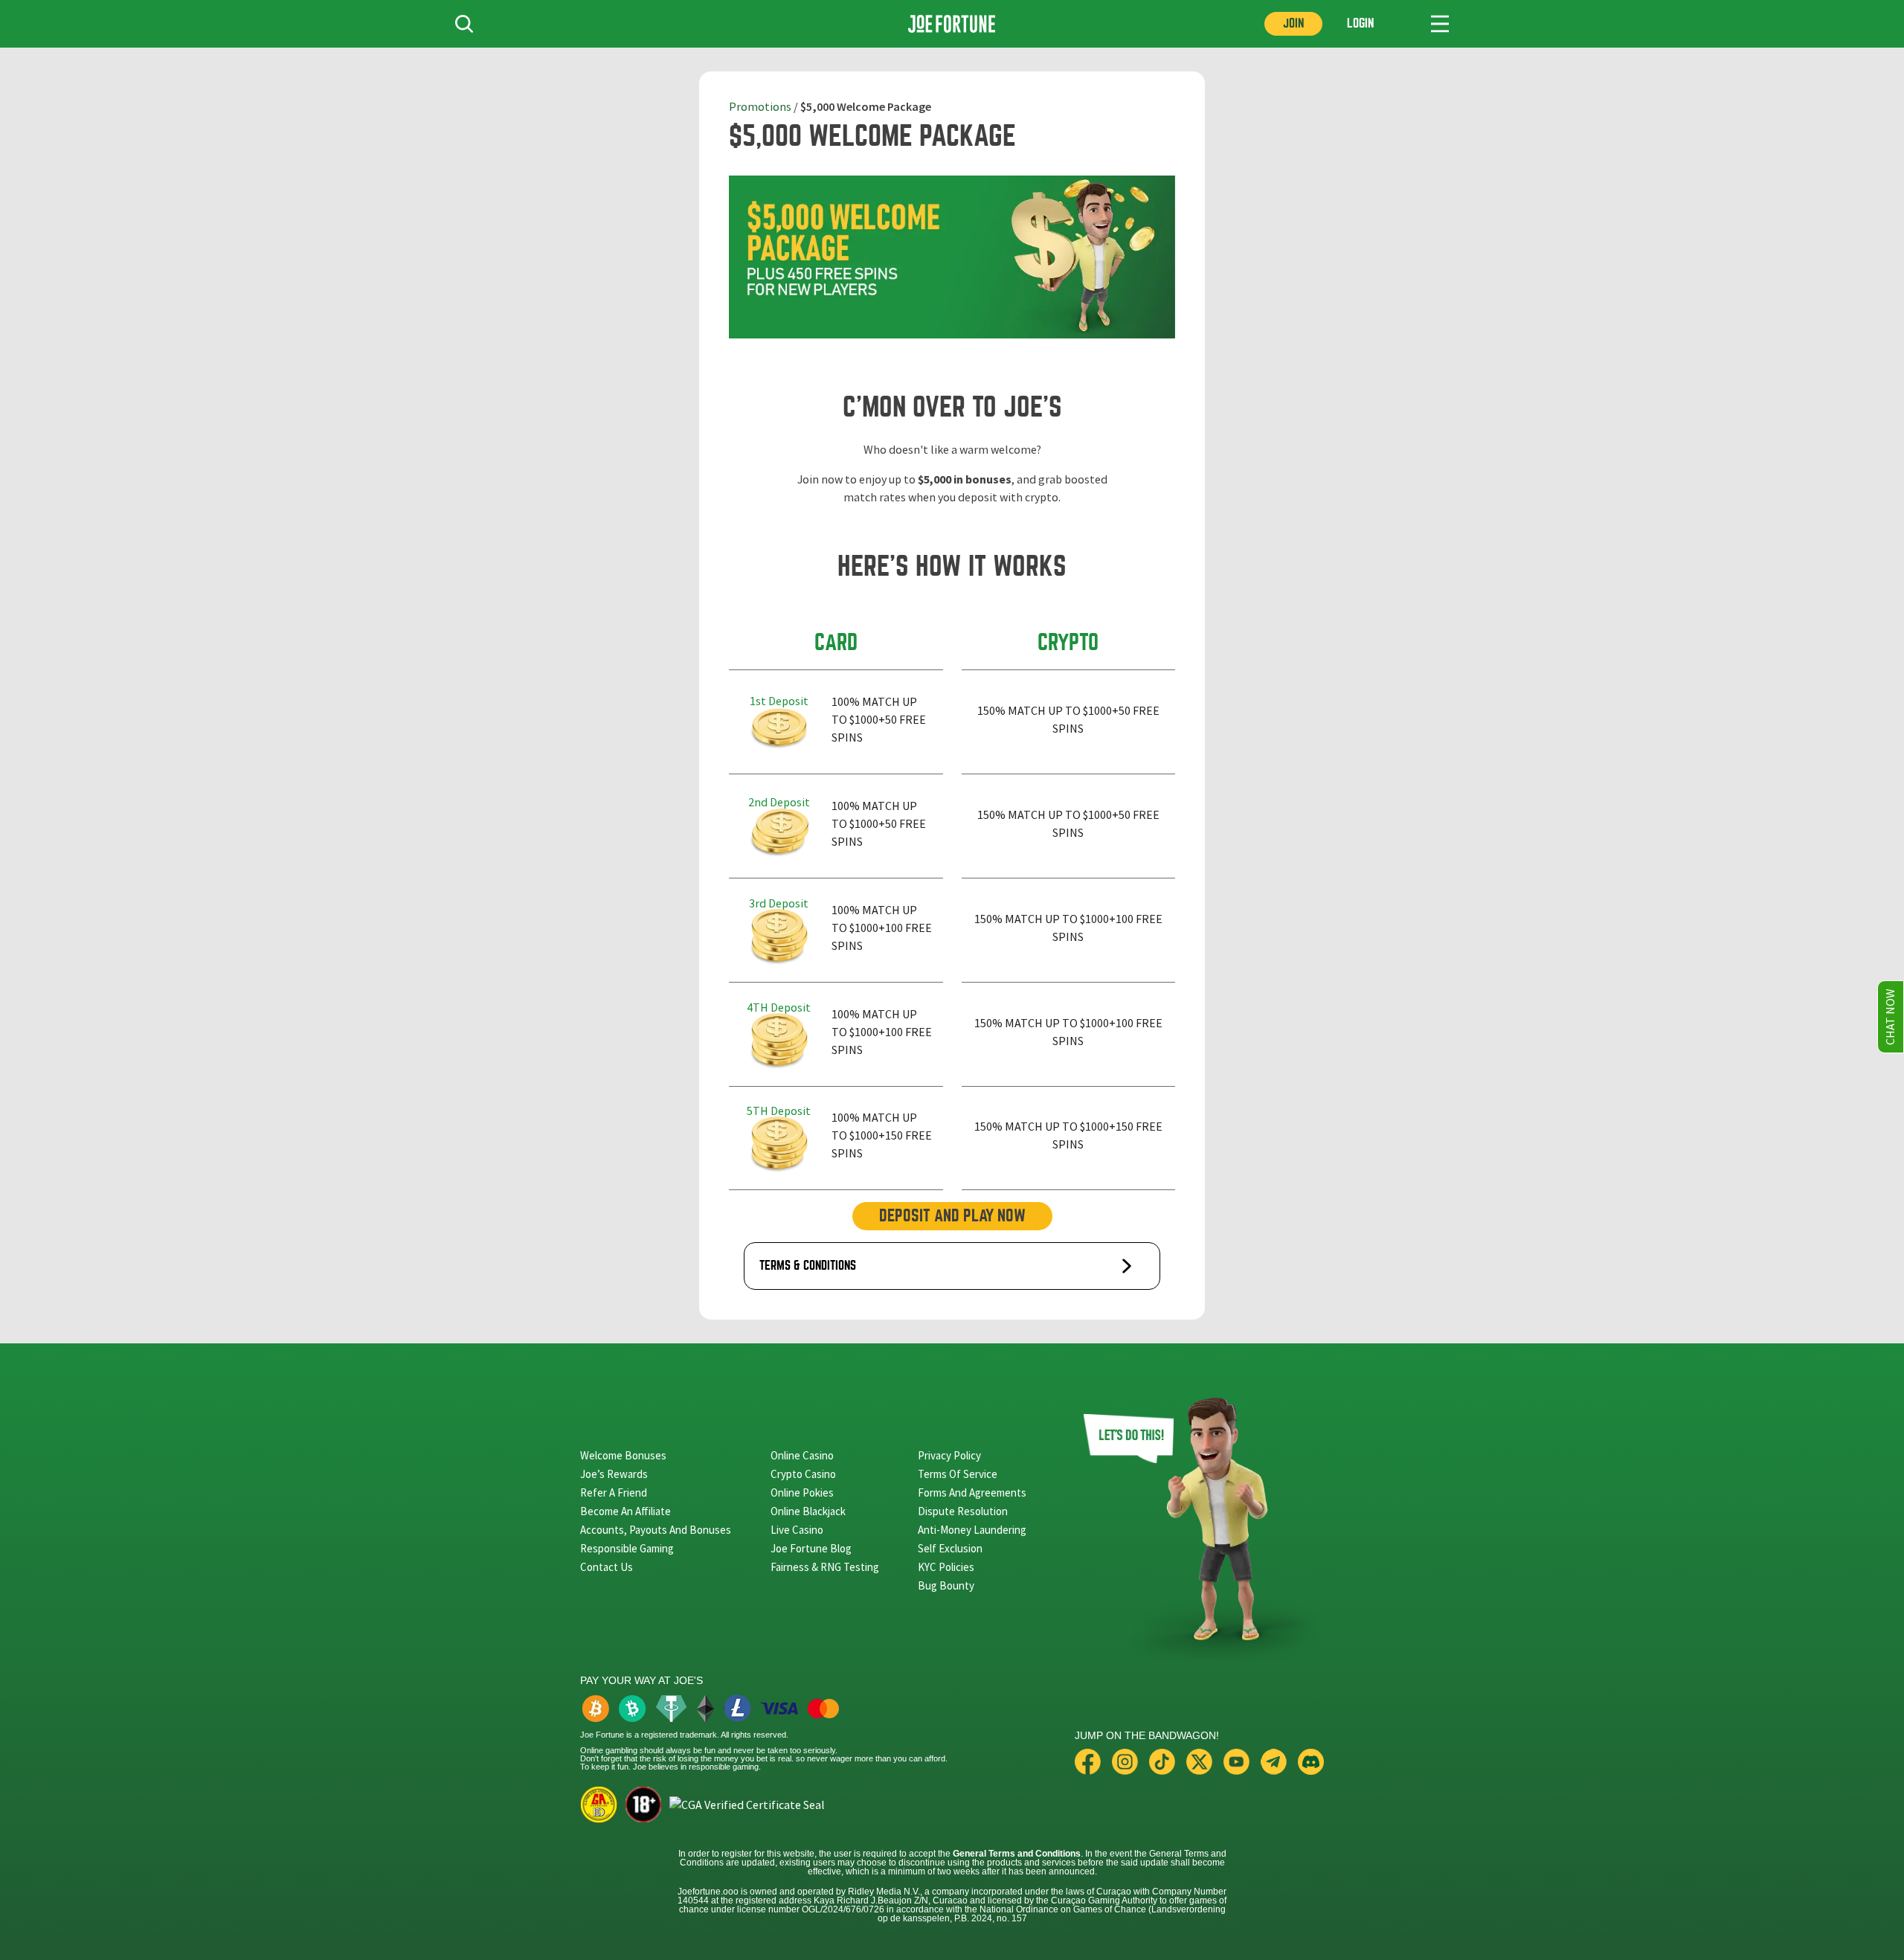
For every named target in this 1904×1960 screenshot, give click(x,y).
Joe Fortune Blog (811, 1548)
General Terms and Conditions (1017, 1854)
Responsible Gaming (627, 1548)
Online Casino (802, 1455)
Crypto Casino (803, 1474)
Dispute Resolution (963, 1511)
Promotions (760, 107)
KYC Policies (946, 1567)
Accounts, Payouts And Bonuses (656, 1530)
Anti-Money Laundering (972, 1530)
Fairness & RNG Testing (825, 1567)
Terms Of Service (958, 1474)
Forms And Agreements (972, 1493)
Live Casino (797, 1530)
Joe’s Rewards (614, 1474)
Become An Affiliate (625, 1511)
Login (1360, 23)
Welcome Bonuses (623, 1455)
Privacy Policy (949, 1455)
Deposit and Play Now (952, 1216)
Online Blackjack (808, 1511)
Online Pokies (802, 1493)
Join (1293, 23)
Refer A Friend (614, 1493)
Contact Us (607, 1567)
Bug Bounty (946, 1585)
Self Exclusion (950, 1548)
